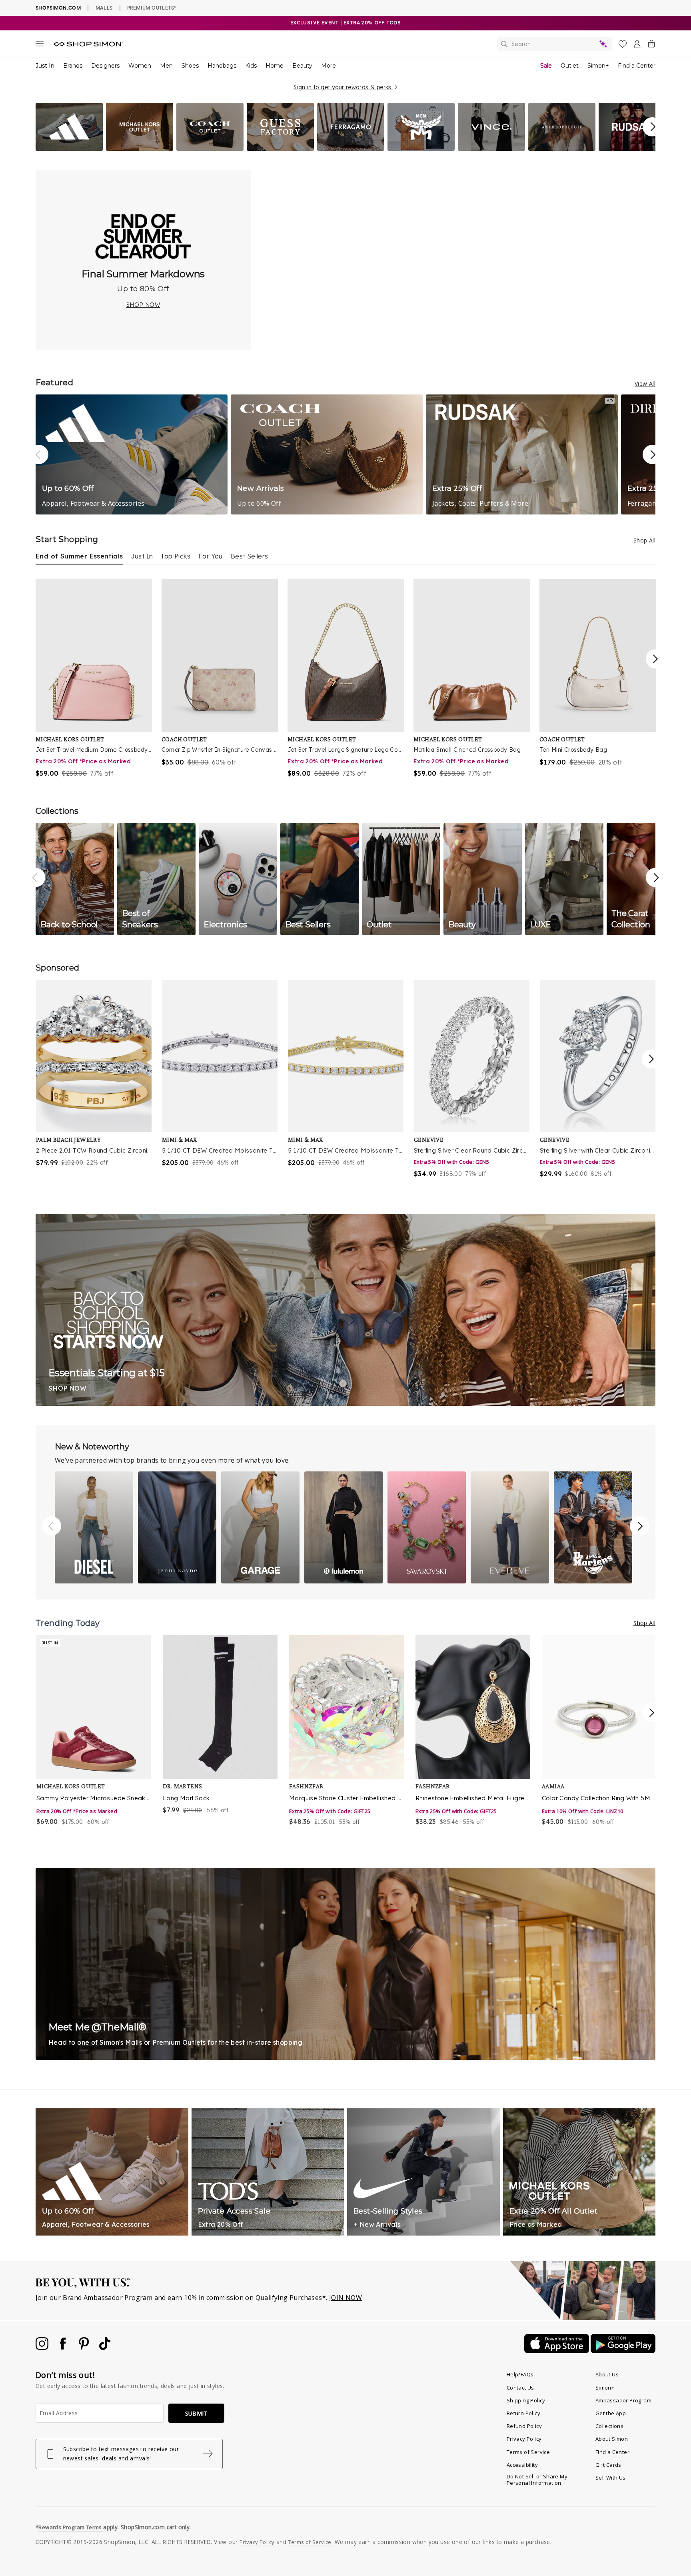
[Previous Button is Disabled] (36, 879)
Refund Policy (524, 2426)
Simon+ (598, 66)
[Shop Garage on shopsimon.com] (260, 1527)
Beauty (302, 66)
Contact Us (520, 2388)
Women (140, 66)
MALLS (104, 8)
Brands (73, 66)
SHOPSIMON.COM (58, 8)
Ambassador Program (623, 2400)
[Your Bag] (651, 46)
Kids (251, 66)
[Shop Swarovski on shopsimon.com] (427, 1527)
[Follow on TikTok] (105, 2348)
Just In (45, 66)
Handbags (222, 66)
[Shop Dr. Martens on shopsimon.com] (593, 1527)
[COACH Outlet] (210, 148)
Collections (609, 2426)
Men (166, 66)
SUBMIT (196, 2413)
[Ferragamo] (351, 148)
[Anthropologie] (562, 148)
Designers (105, 66)
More (329, 66)
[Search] (555, 44)
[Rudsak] (632, 148)
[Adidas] (69, 148)
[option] (94, 679)
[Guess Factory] (280, 148)
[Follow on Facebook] (64, 2348)
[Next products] (655, 659)
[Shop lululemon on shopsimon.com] (344, 1527)
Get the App (611, 2413)
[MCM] (421, 148)
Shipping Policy (526, 2400)
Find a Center (637, 66)
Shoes (190, 66)
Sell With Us (611, 2478)
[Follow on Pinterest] (85, 2348)
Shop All (644, 540)
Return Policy (523, 2413)
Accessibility (522, 2465)
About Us (607, 2374)
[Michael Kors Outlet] (140, 148)
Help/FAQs (520, 2374)
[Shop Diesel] (94, 1527)
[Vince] (491, 148)
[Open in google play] (623, 2351)
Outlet (570, 66)
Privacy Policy (524, 2439)
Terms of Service (528, 2452)
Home (275, 66)
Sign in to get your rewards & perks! (343, 87)
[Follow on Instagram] (43, 2348)
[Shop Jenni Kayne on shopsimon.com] (177, 1527)
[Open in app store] (557, 2351)
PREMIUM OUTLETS (152, 8)
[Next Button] (652, 127)
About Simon (612, 2439)
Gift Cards (608, 2465)
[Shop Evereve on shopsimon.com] (510, 1527)
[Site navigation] (40, 45)
